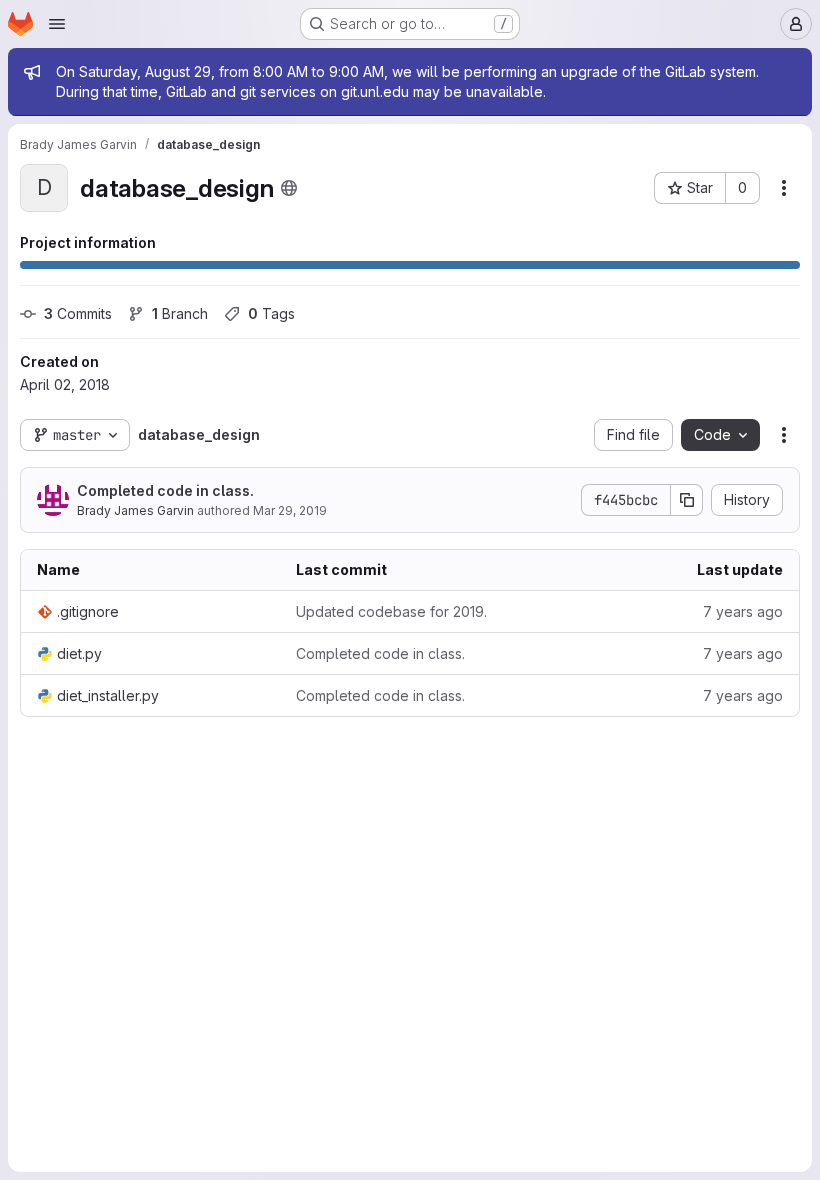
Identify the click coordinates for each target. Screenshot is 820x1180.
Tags (271, 313)
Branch (180, 313)
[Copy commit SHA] (687, 500)
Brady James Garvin (135, 510)
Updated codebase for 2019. (391, 611)
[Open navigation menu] (57, 24)
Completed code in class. (165, 490)
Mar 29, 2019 (290, 510)
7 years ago (743, 611)
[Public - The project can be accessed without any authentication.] (289, 188)
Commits (78, 313)
